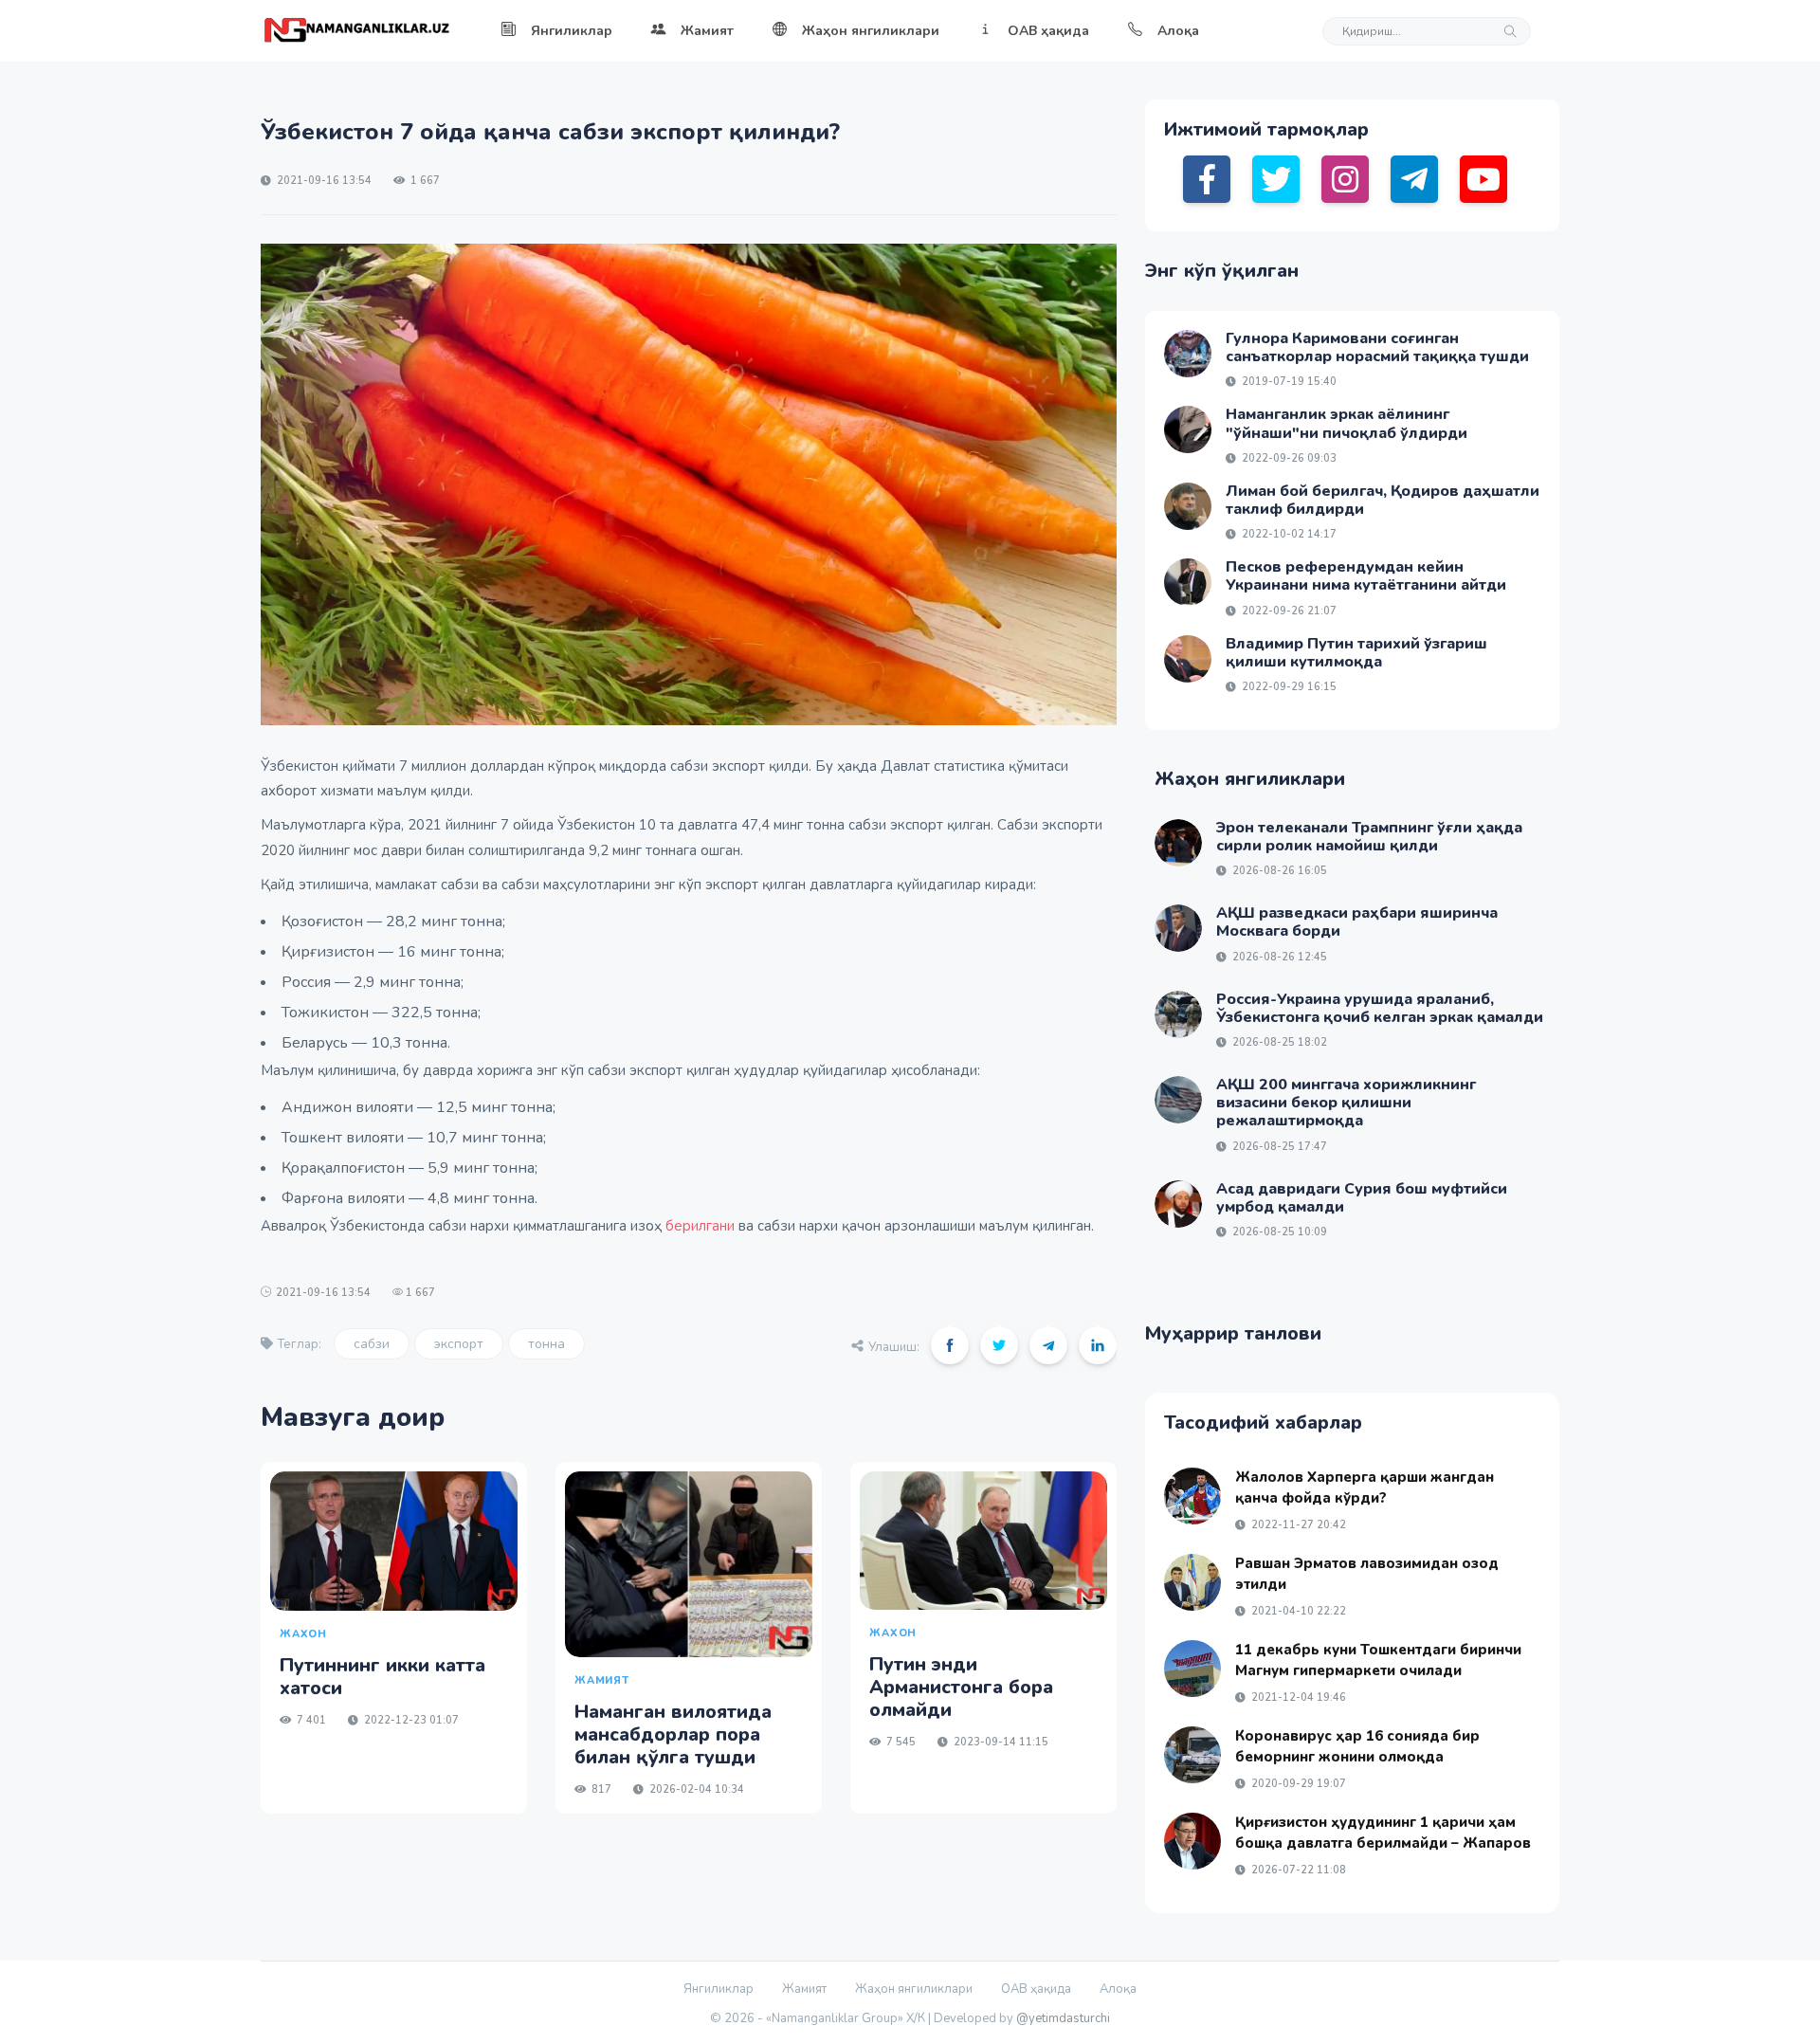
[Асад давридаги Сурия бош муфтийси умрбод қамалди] (1178, 1204)
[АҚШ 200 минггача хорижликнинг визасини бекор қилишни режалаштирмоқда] (1178, 1100)
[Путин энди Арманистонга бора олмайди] (983, 1541)
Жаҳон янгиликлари (871, 31)
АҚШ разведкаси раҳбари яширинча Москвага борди (1357, 922)
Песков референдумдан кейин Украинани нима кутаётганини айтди (1366, 576)
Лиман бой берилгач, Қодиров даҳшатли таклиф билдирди (1383, 500)
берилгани (698, 1226)
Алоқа (1178, 31)
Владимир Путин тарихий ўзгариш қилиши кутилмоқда (1356, 653)
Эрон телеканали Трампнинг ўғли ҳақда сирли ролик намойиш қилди (1369, 837)
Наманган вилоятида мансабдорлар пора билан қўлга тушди (673, 1734)
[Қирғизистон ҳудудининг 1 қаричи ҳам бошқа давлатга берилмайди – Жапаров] (1192, 1841)
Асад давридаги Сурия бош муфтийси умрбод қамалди (1362, 1198)
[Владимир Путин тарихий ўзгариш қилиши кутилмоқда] (1188, 659)
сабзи (372, 1344)
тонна (546, 1344)
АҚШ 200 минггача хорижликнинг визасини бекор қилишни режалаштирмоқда (1346, 1103)
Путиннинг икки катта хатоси (382, 1677)
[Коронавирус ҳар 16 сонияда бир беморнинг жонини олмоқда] (1192, 1755)
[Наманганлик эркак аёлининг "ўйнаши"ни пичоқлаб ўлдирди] (1188, 429)
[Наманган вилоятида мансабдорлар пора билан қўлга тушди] (689, 1564)
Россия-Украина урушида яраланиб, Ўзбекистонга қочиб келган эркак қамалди (1380, 1008)
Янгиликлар (572, 31)
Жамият (707, 31)
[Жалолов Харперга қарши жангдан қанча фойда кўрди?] (1192, 1496)
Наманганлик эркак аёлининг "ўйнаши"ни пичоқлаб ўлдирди (1347, 423)
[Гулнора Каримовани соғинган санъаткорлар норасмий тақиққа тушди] (1188, 354)
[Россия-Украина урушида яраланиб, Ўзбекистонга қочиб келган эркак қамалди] (1178, 1014)
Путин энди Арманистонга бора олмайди (961, 1687)
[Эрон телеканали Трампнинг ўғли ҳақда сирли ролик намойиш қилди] (1178, 843)
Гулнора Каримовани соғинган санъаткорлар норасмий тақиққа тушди (1377, 347)
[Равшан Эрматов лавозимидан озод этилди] (1192, 1582)
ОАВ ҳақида (1048, 31)
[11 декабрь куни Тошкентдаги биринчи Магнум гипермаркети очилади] (1192, 1669)
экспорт (459, 1344)
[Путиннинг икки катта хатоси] (394, 1541)
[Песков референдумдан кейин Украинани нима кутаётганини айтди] (1188, 582)
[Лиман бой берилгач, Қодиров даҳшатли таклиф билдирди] (1188, 506)
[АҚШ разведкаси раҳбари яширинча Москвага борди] (1178, 928)
